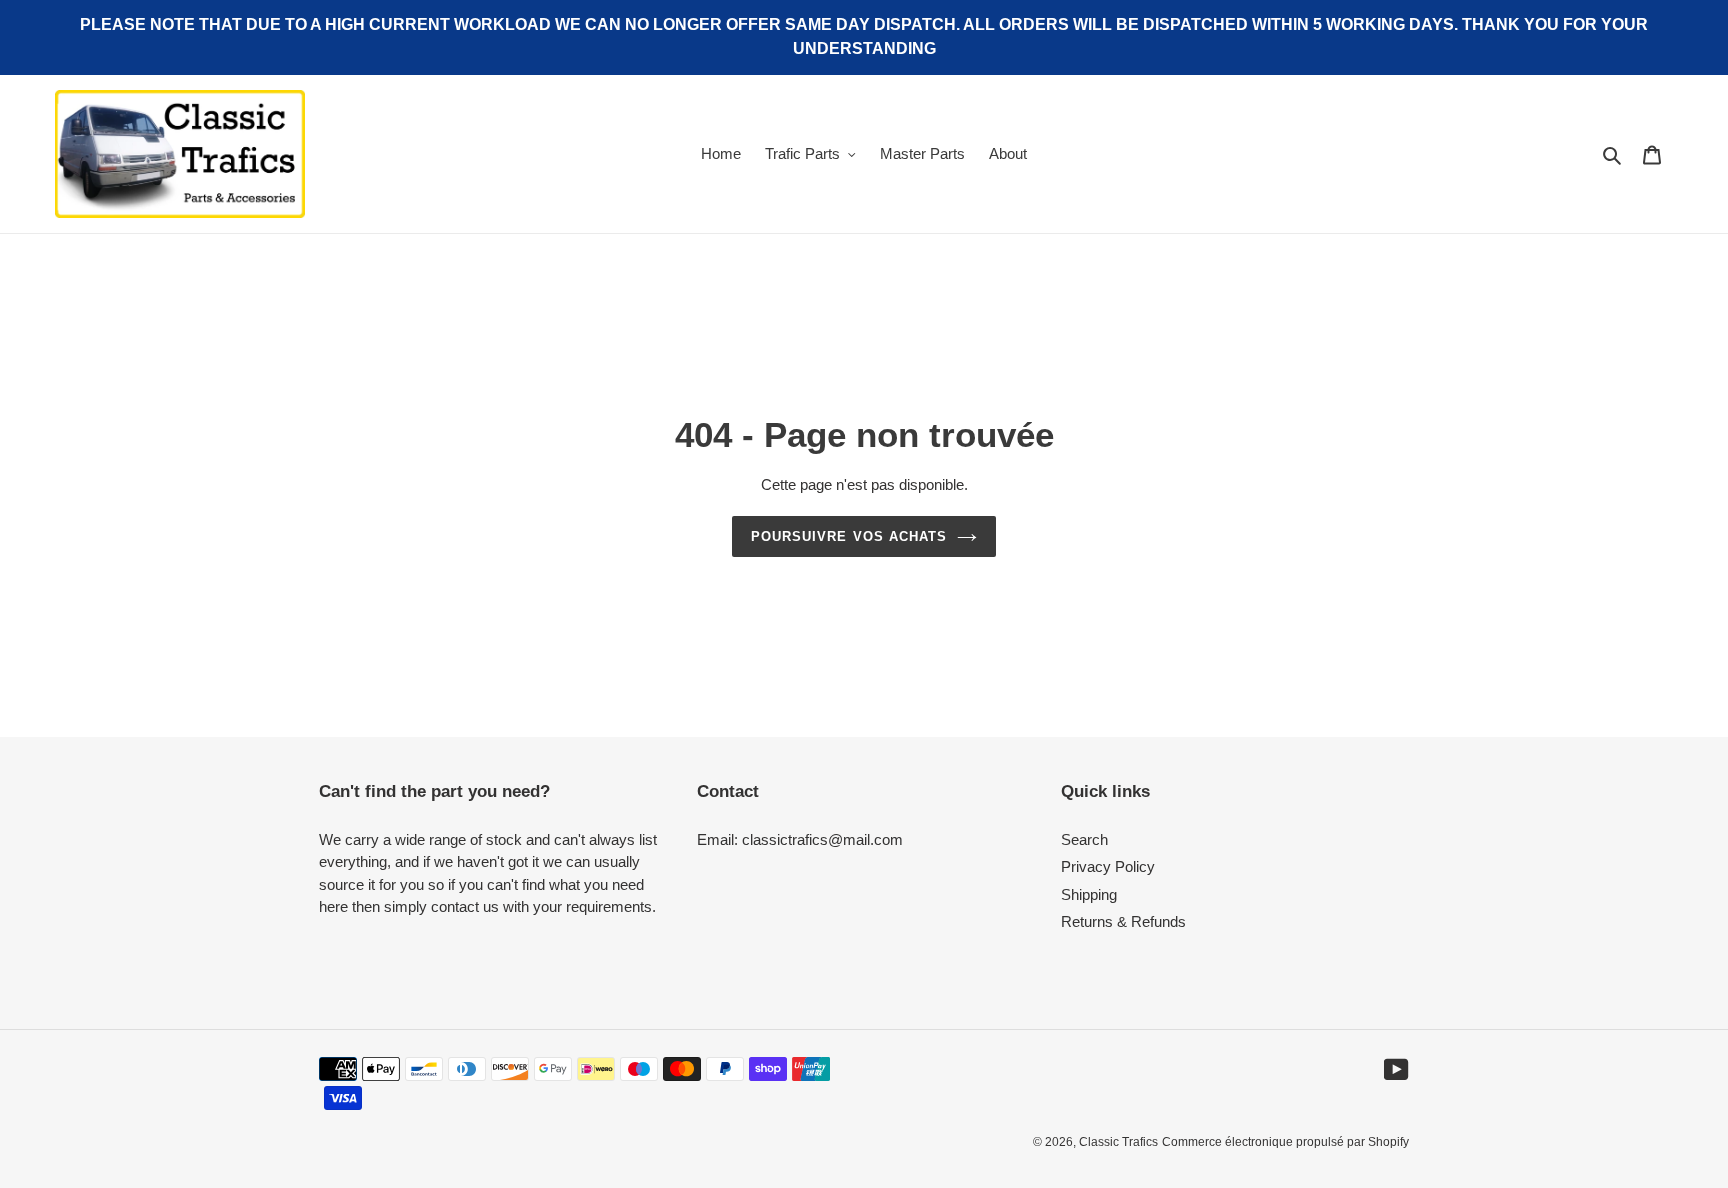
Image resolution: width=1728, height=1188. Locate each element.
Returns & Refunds (1123, 921)
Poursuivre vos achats (849, 536)
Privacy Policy (1108, 866)
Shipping (1089, 894)
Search (1084, 839)
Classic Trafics (1118, 1142)
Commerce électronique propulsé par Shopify (1285, 1142)
